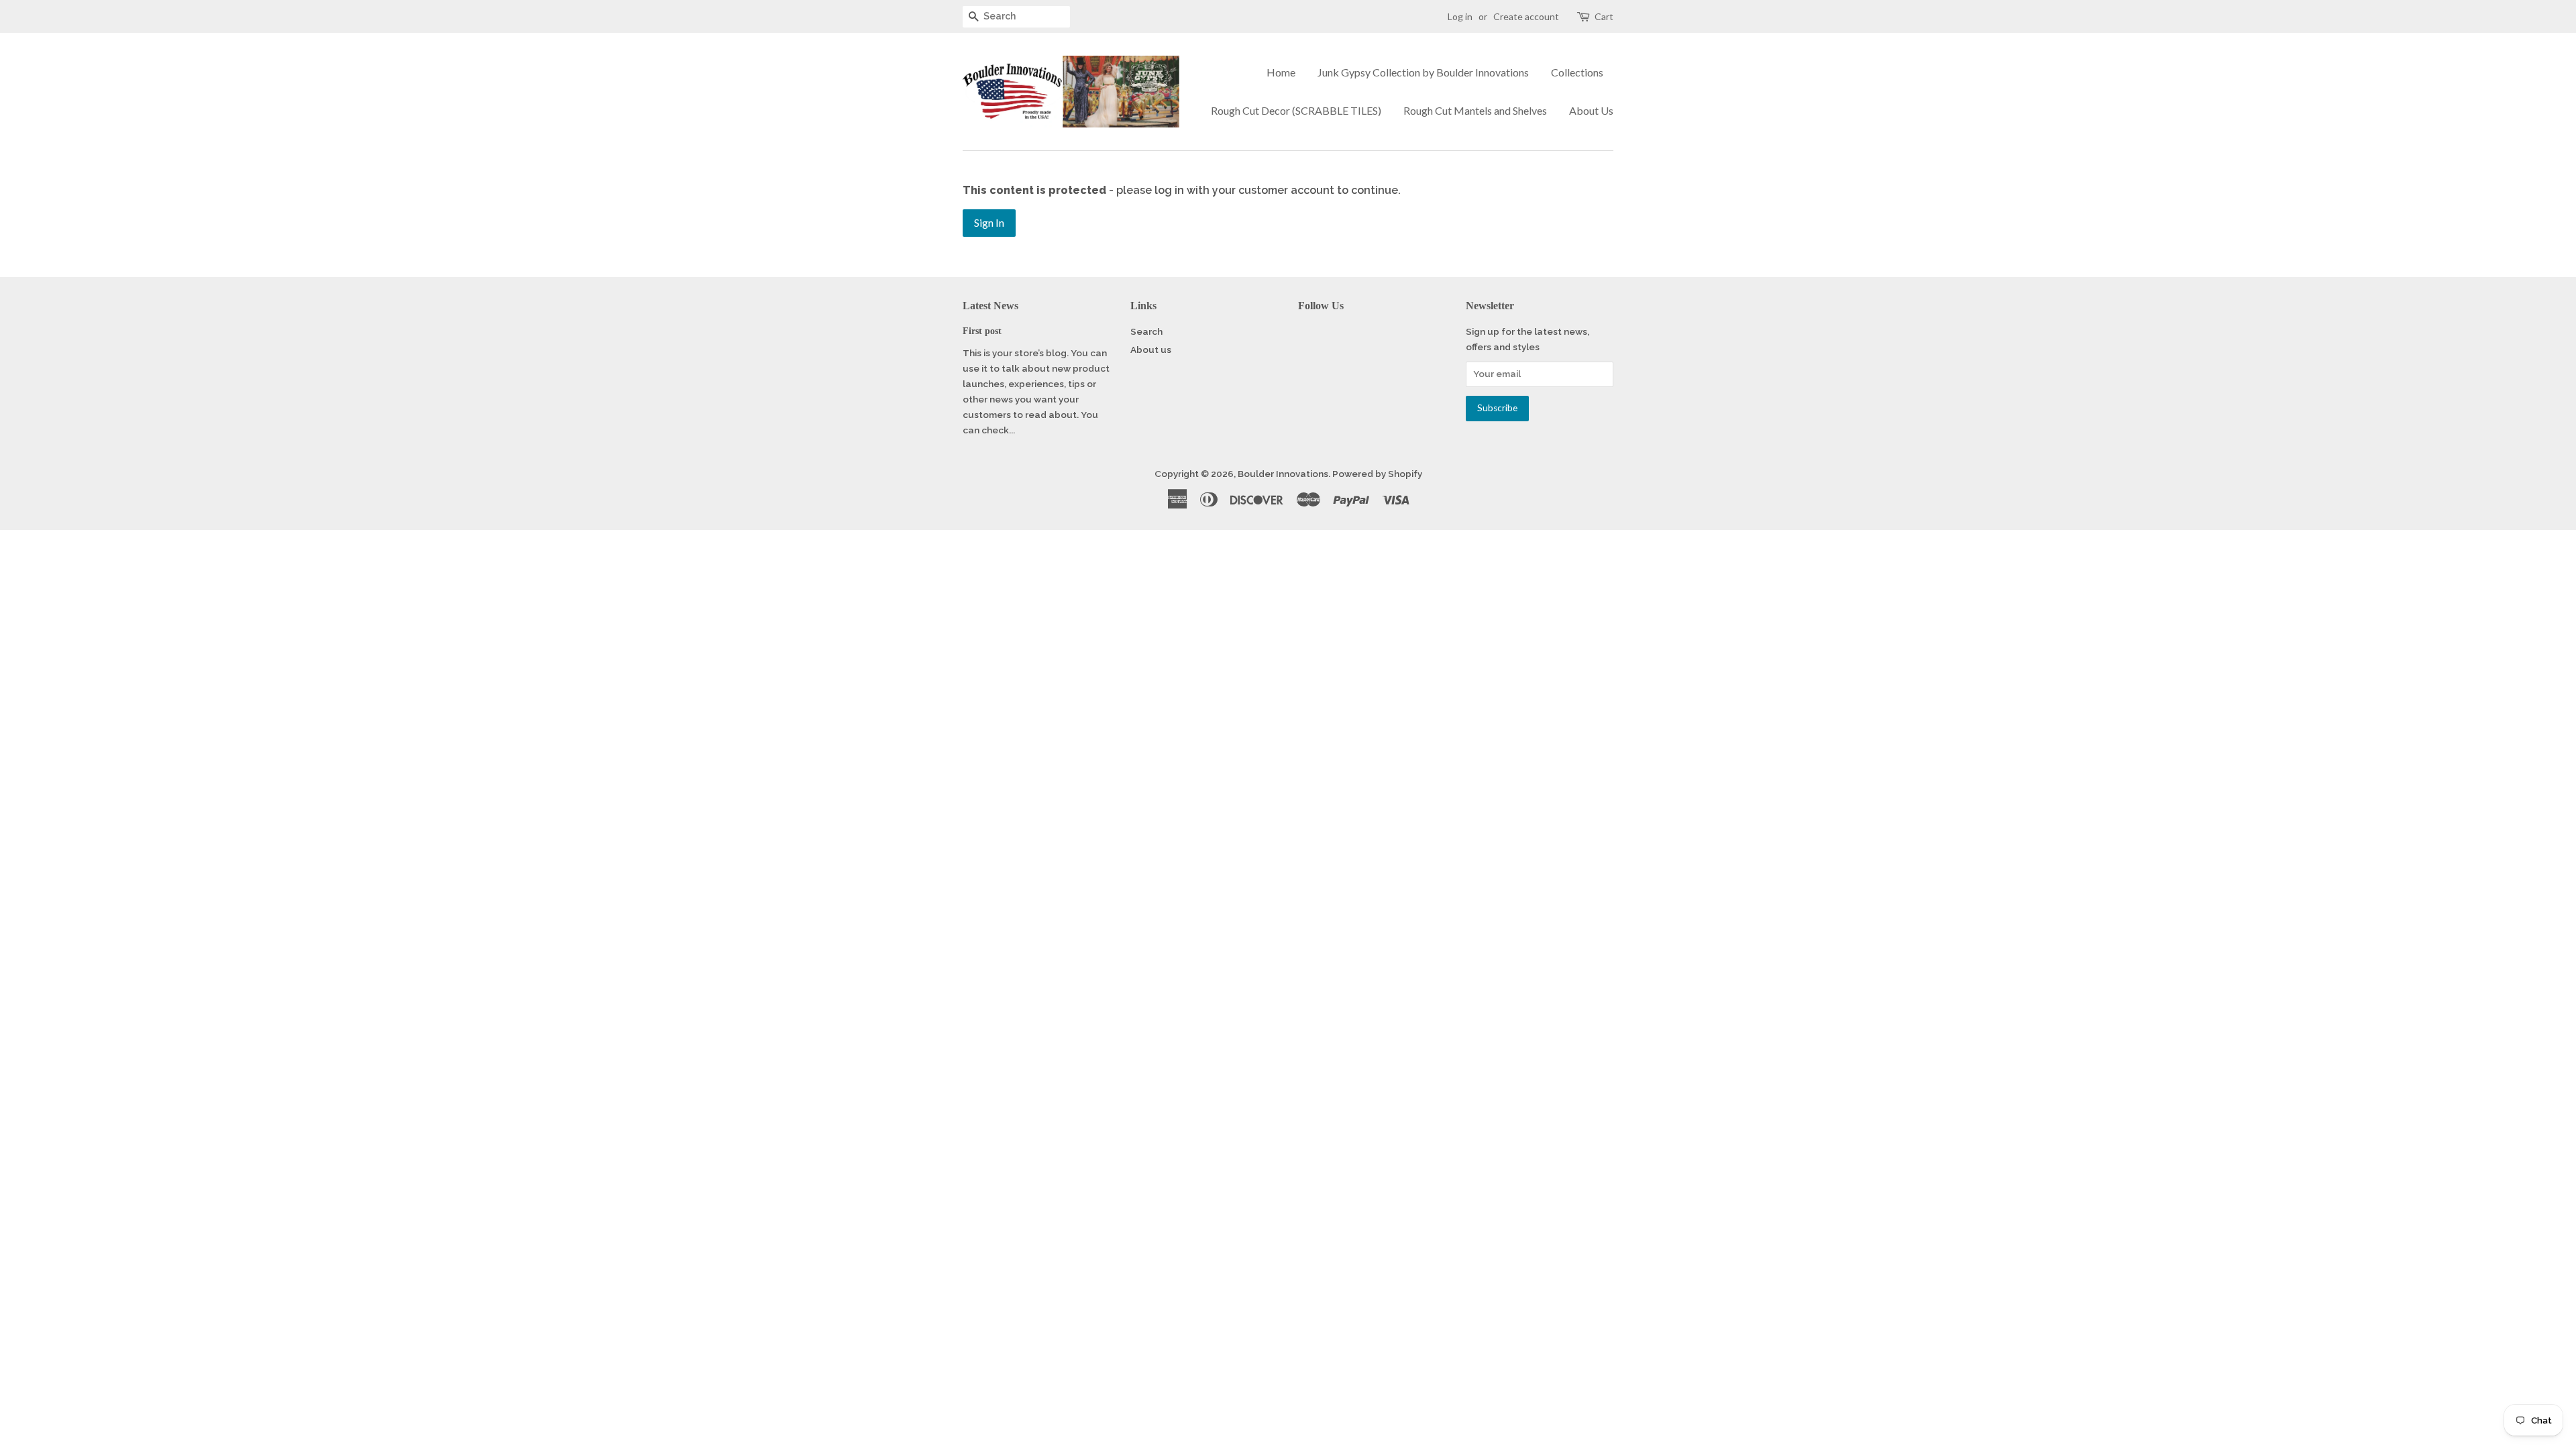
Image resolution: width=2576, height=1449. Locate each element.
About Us (1591, 110)
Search (1146, 331)
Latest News (990, 306)
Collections (1577, 72)
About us (1151, 350)
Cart (1604, 16)
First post (982, 331)
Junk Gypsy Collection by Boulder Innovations (1423, 72)
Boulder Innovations (1283, 474)
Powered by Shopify (1377, 474)
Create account (1526, 16)
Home (1281, 72)
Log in (1460, 16)
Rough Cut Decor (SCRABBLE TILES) (1296, 110)
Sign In (989, 222)
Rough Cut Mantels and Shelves (1475, 110)
